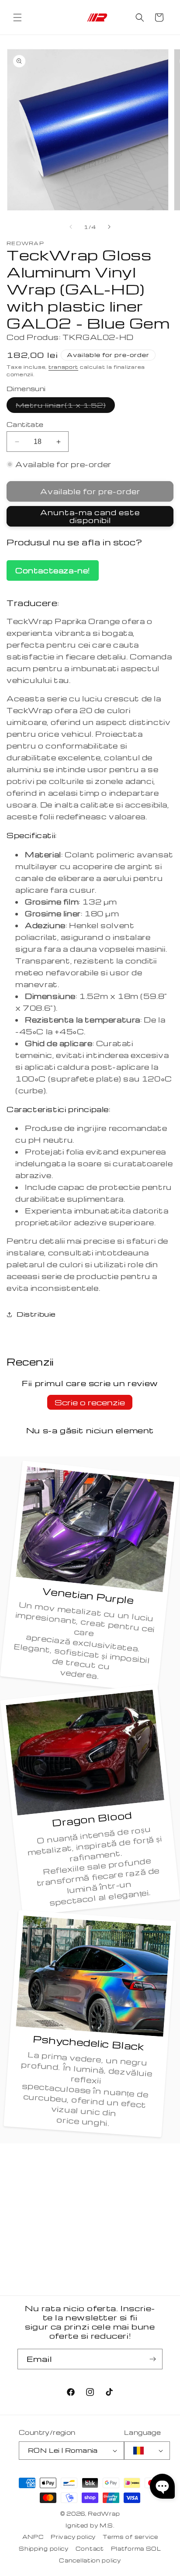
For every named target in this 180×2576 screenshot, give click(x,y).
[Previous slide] (71, 227)
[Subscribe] (152, 2359)
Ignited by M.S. (90, 2525)
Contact (90, 2548)
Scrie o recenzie (90, 1402)
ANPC (33, 2537)
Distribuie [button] (36, 1314)
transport (63, 367)
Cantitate (25, 424)
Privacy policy (73, 2537)
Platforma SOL (136, 2548)
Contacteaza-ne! (53, 570)
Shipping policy (44, 2548)
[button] (17, 17)
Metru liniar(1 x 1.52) (65, 407)
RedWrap (104, 2514)
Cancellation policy (90, 2560)
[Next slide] (109, 227)
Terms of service (130, 2537)
